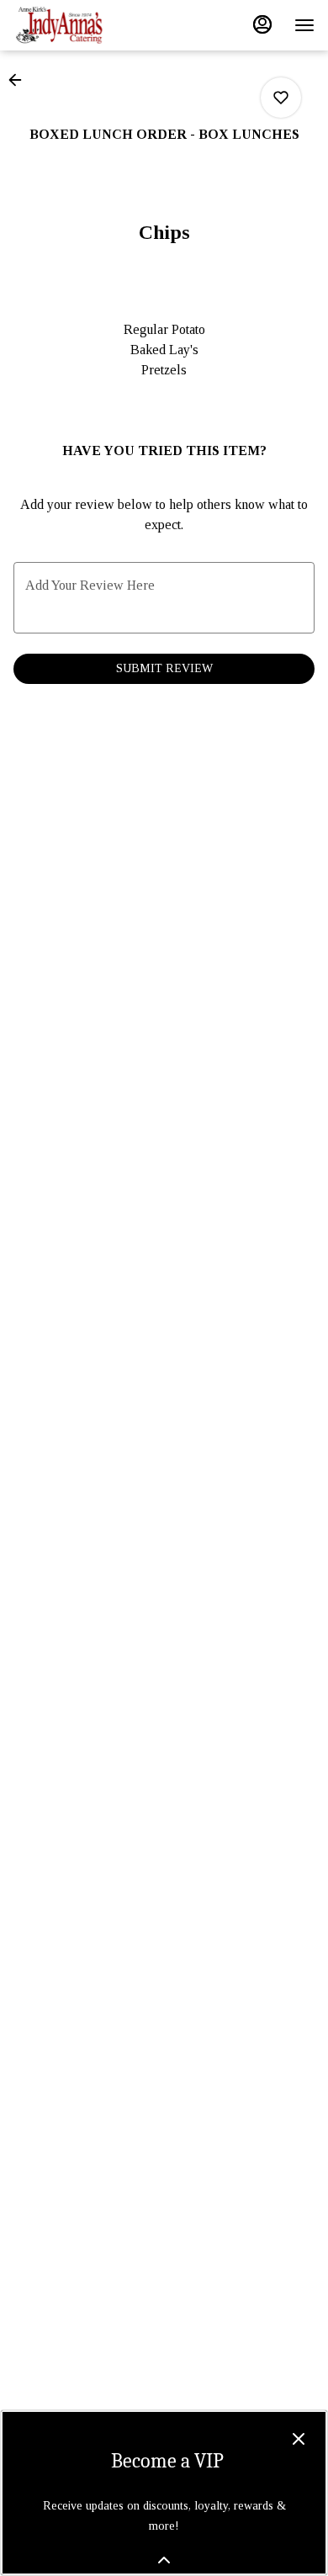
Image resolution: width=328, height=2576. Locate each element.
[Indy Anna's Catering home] (89, 25)
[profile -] (262, 24)
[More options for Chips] (281, 98)
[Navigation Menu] (304, 25)
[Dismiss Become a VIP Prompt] (299, 2439)
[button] (20, 80)
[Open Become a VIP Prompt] (164, 2560)
